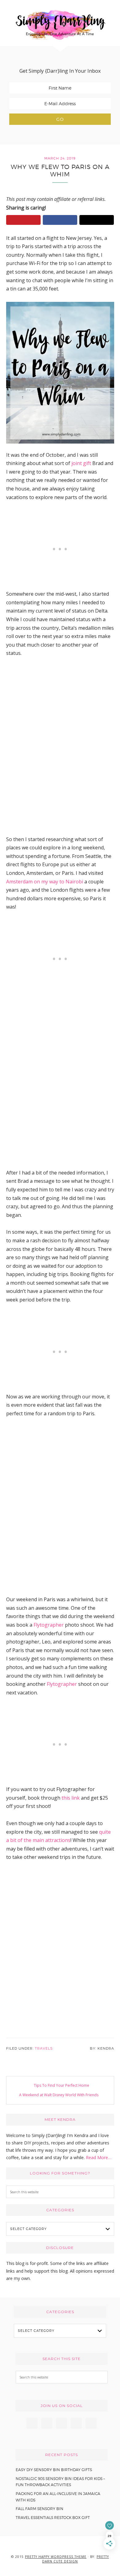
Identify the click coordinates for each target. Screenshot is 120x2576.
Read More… (99, 2157)
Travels (44, 2048)
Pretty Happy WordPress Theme (56, 2557)
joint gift (81, 463)
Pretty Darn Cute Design (76, 2559)
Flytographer (49, 1625)
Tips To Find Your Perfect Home (62, 2085)
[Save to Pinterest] (23, 220)
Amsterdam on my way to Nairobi (45, 882)
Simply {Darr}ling (60, 25)
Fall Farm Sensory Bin (40, 2509)
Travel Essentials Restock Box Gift (53, 2518)
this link (71, 1798)
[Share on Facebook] (60, 220)
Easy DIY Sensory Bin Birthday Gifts (54, 2470)
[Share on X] (97, 220)
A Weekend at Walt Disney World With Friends (59, 2095)
